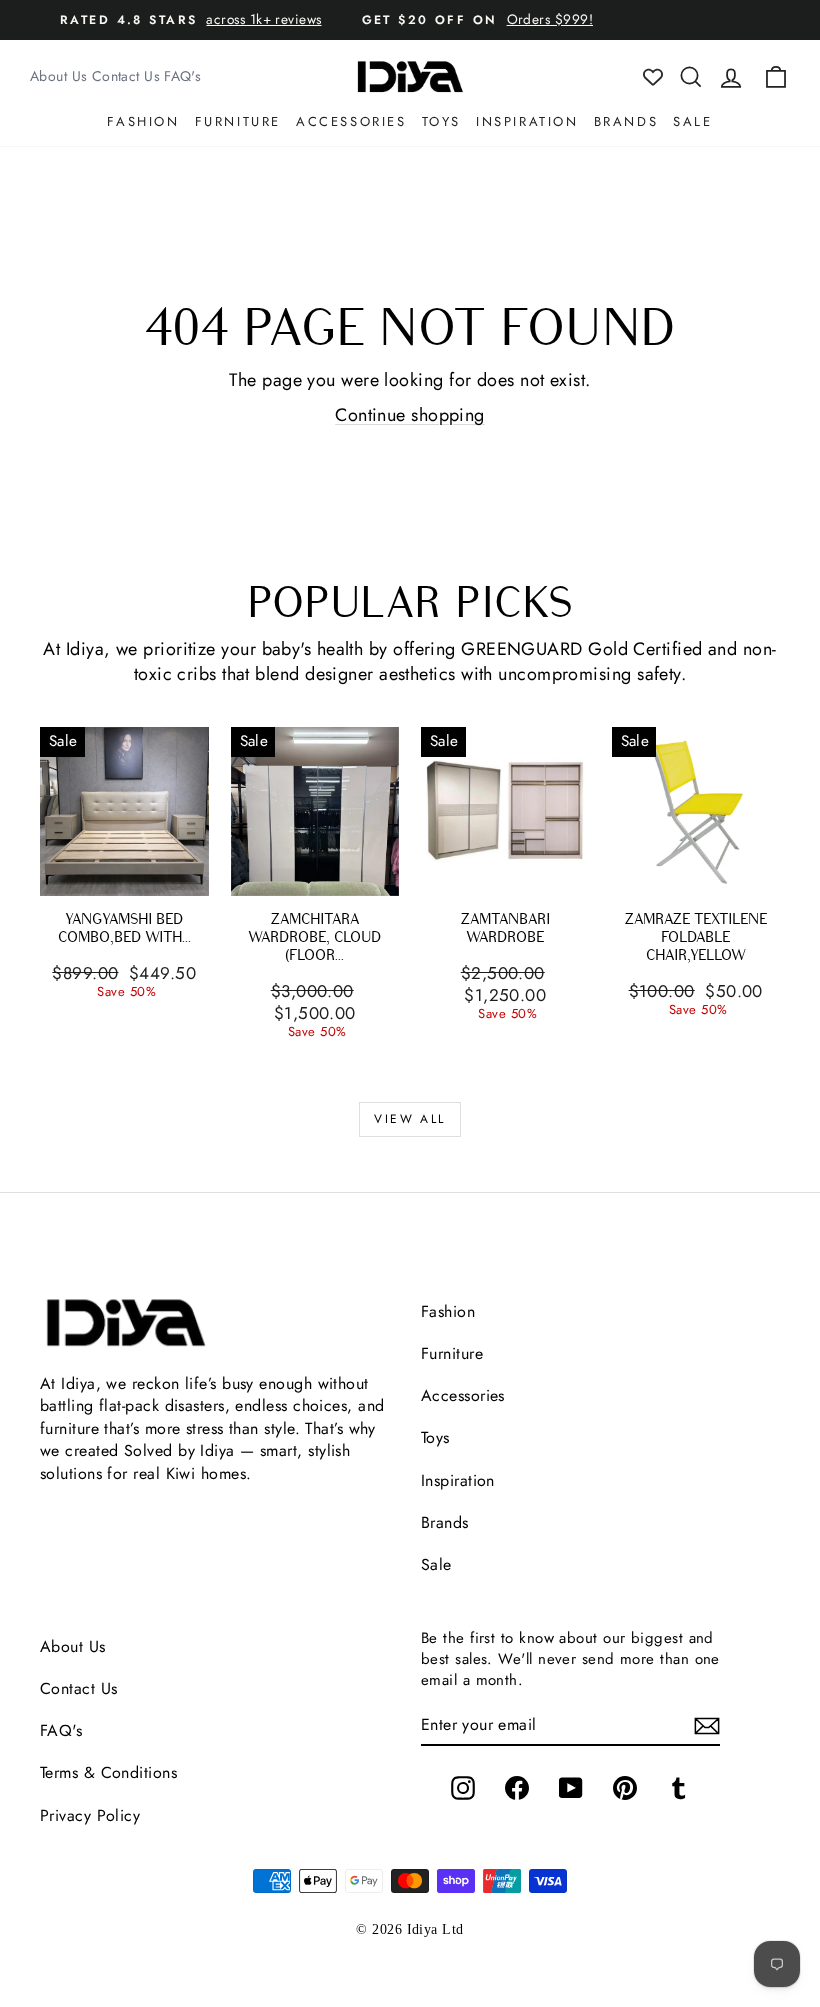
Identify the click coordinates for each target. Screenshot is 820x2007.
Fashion (143, 121)
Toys (441, 121)
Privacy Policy (90, 1815)
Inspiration (527, 121)
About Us (59, 76)
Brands (626, 121)
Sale (692, 121)
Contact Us (126, 76)
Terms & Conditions (108, 1772)
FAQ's (182, 76)
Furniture (238, 121)
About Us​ (73, 1646)
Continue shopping (410, 415)
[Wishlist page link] (653, 77)
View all (409, 1119)
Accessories (351, 121)
